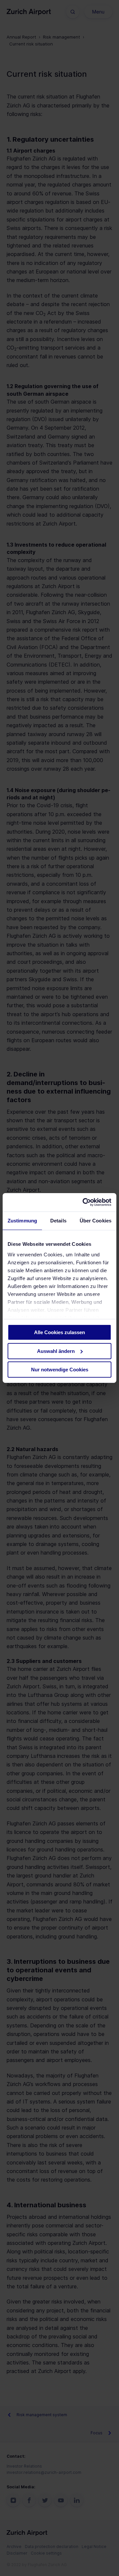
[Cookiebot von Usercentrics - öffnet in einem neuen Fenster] (84, 1202)
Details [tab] (58, 1220)
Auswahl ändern (56, 1351)
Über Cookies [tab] (96, 1220)
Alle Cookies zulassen (59, 1332)
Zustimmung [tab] (22, 1220)
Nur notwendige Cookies (60, 1370)
